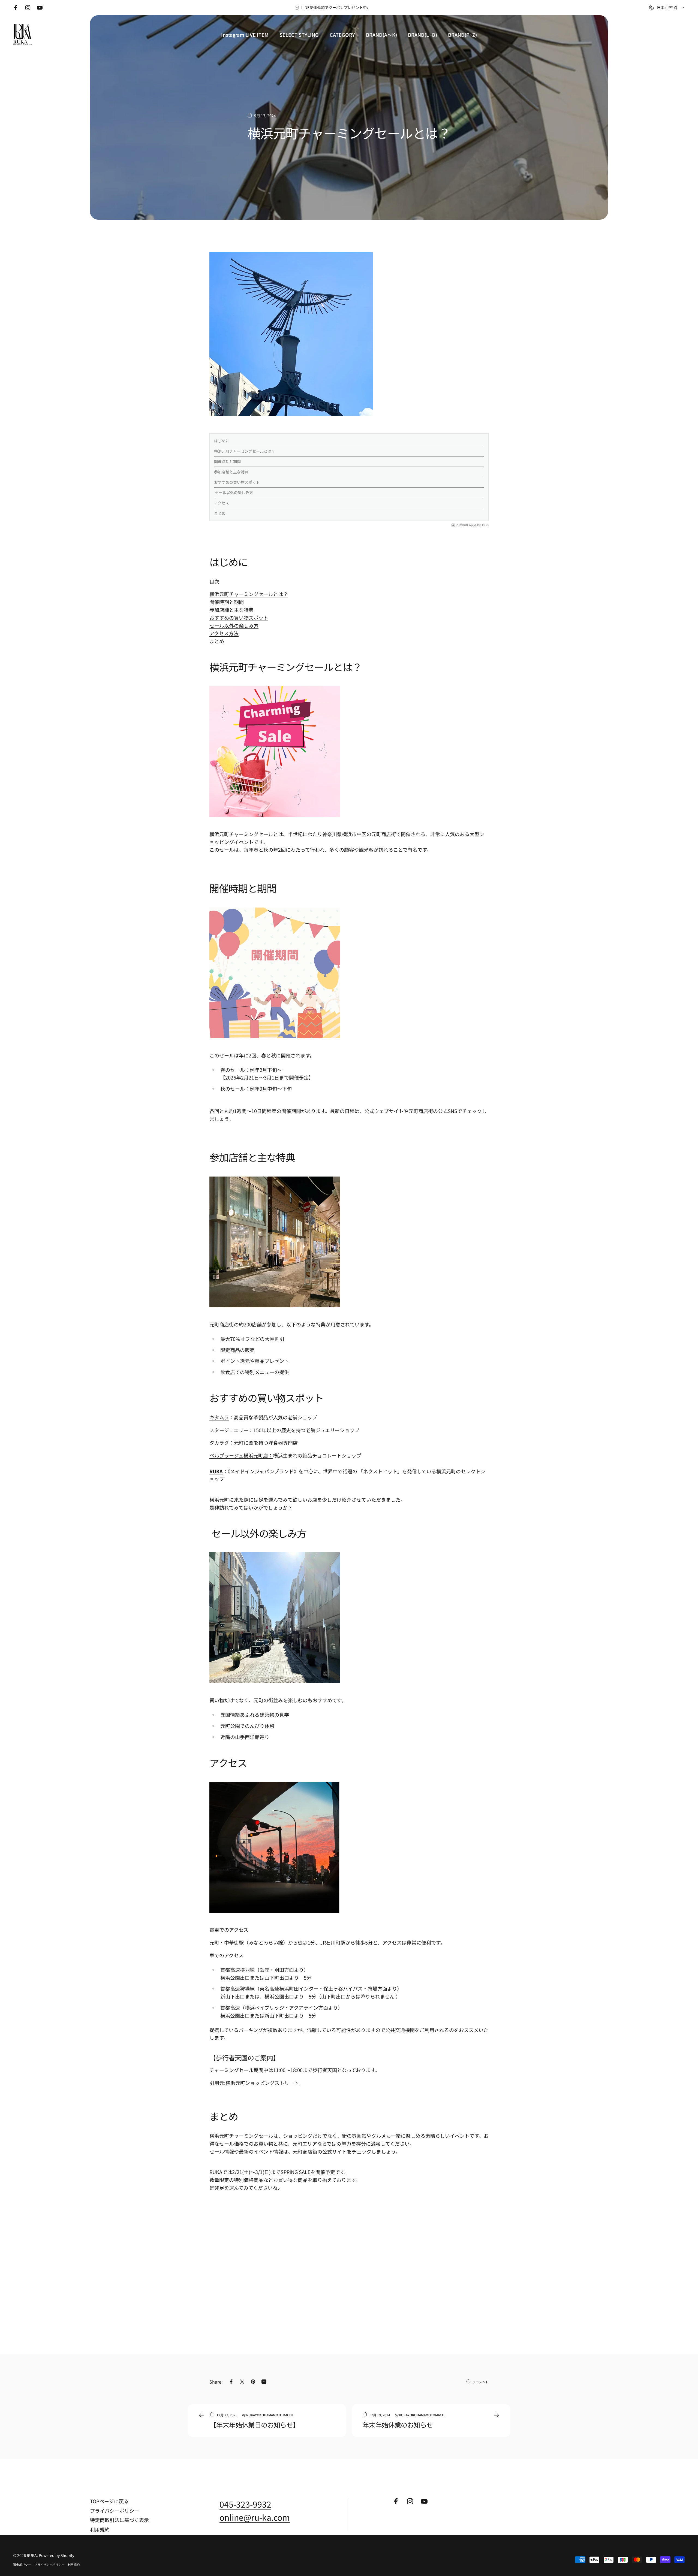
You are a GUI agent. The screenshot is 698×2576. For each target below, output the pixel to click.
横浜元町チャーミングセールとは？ (245, 451)
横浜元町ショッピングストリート (262, 2083)
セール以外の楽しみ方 (234, 492)
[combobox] (667, 8)
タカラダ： (222, 1443)
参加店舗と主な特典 (231, 472)
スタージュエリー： (231, 1430)
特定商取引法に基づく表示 (119, 2520)
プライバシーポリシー (115, 2511)
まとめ (220, 513)
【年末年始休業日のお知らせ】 (255, 2425)
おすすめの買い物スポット (237, 482)
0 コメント (481, 2382)
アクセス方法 (224, 633)
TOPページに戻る (109, 2501)
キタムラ (219, 1417)
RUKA (216, 1471)
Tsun (485, 525)
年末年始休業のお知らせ (398, 2425)
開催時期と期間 (227, 461)
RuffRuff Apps (466, 525)
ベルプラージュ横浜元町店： (241, 1455)
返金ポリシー (22, 2565)
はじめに (222, 441)
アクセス (222, 503)
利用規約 (100, 2530)
